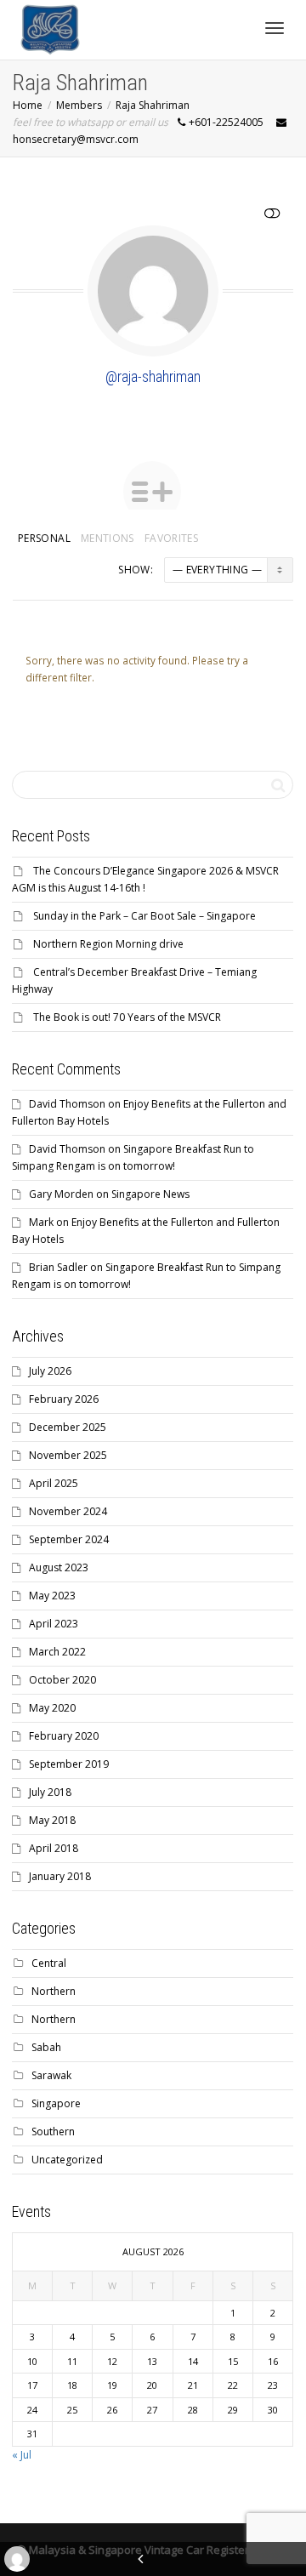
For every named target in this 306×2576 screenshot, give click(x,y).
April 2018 (54, 1848)
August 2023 (59, 1567)
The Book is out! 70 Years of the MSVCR (127, 1017)
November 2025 (68, 1455)
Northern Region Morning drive (108, 944)
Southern (53, 2131)
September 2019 (69, 1764)
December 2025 (68, 1427)
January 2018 (60, 1876)
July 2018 (50, 1792)
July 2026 (50, 1371)
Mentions (108, 538)
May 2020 (52, 1708)
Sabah (46, 2047)
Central (49, 1963)
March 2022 (57, 1652)
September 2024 (69, 1539)
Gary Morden (61, 1194)
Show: (136, 570)
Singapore (56, 2103)
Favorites (171, 538)
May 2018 (52, 1820)
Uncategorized (67, 2160)
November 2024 (68, 1511)
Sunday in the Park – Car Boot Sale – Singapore (144, 916)
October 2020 (62, 1680)
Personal (44, 538)
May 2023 (52, 1596)
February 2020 (64, 1736)
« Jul (22, 2455)
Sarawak (51, 2075)
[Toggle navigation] (275, 28)
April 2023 (54, 1624)
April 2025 (54, 1483)
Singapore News (150, 1194)
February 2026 (64, 1399)
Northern (54, 1991)
